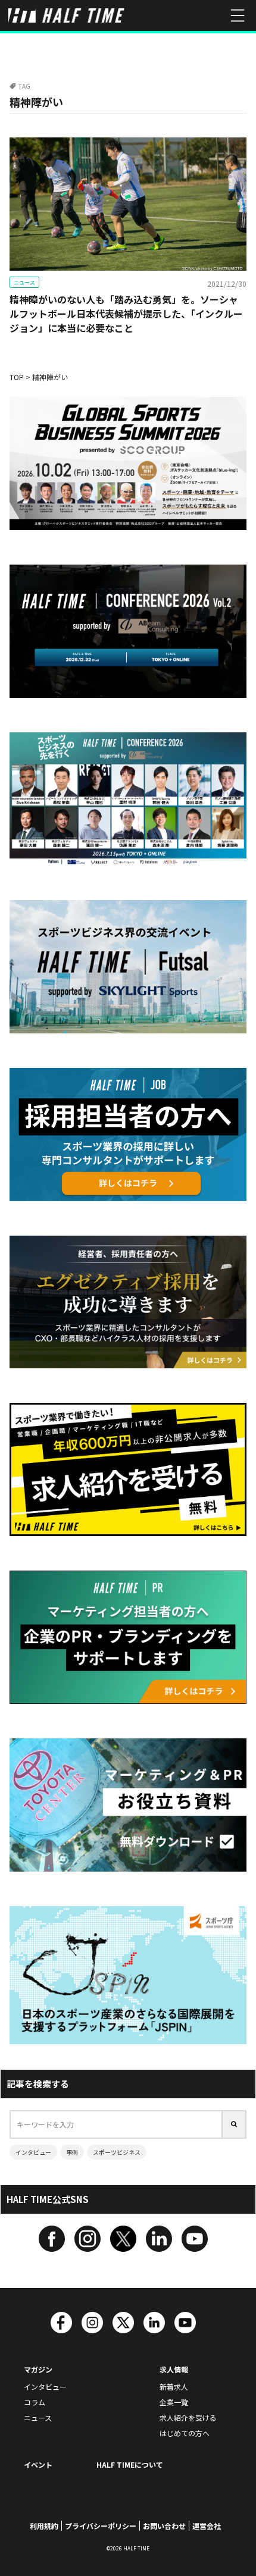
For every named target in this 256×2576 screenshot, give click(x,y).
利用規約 (44, 2526)
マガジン (38, 2369)
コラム (35, 2402)
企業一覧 (174, 2402)
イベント (38, 2464)
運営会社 (207, 2526)
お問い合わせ (164, 2526)
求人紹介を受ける (188, 2417)
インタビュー (33, 2152)
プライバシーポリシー (101, 2526)
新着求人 (174, 2387)
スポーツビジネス (117, 2152)
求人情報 (174, 2369)
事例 (72, 2152)
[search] (235, 2124)
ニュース (24, 282)
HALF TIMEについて (130, 2464)
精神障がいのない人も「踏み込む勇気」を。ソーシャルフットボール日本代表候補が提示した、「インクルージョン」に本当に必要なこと (126, 314)
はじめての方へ (185, 2433)
